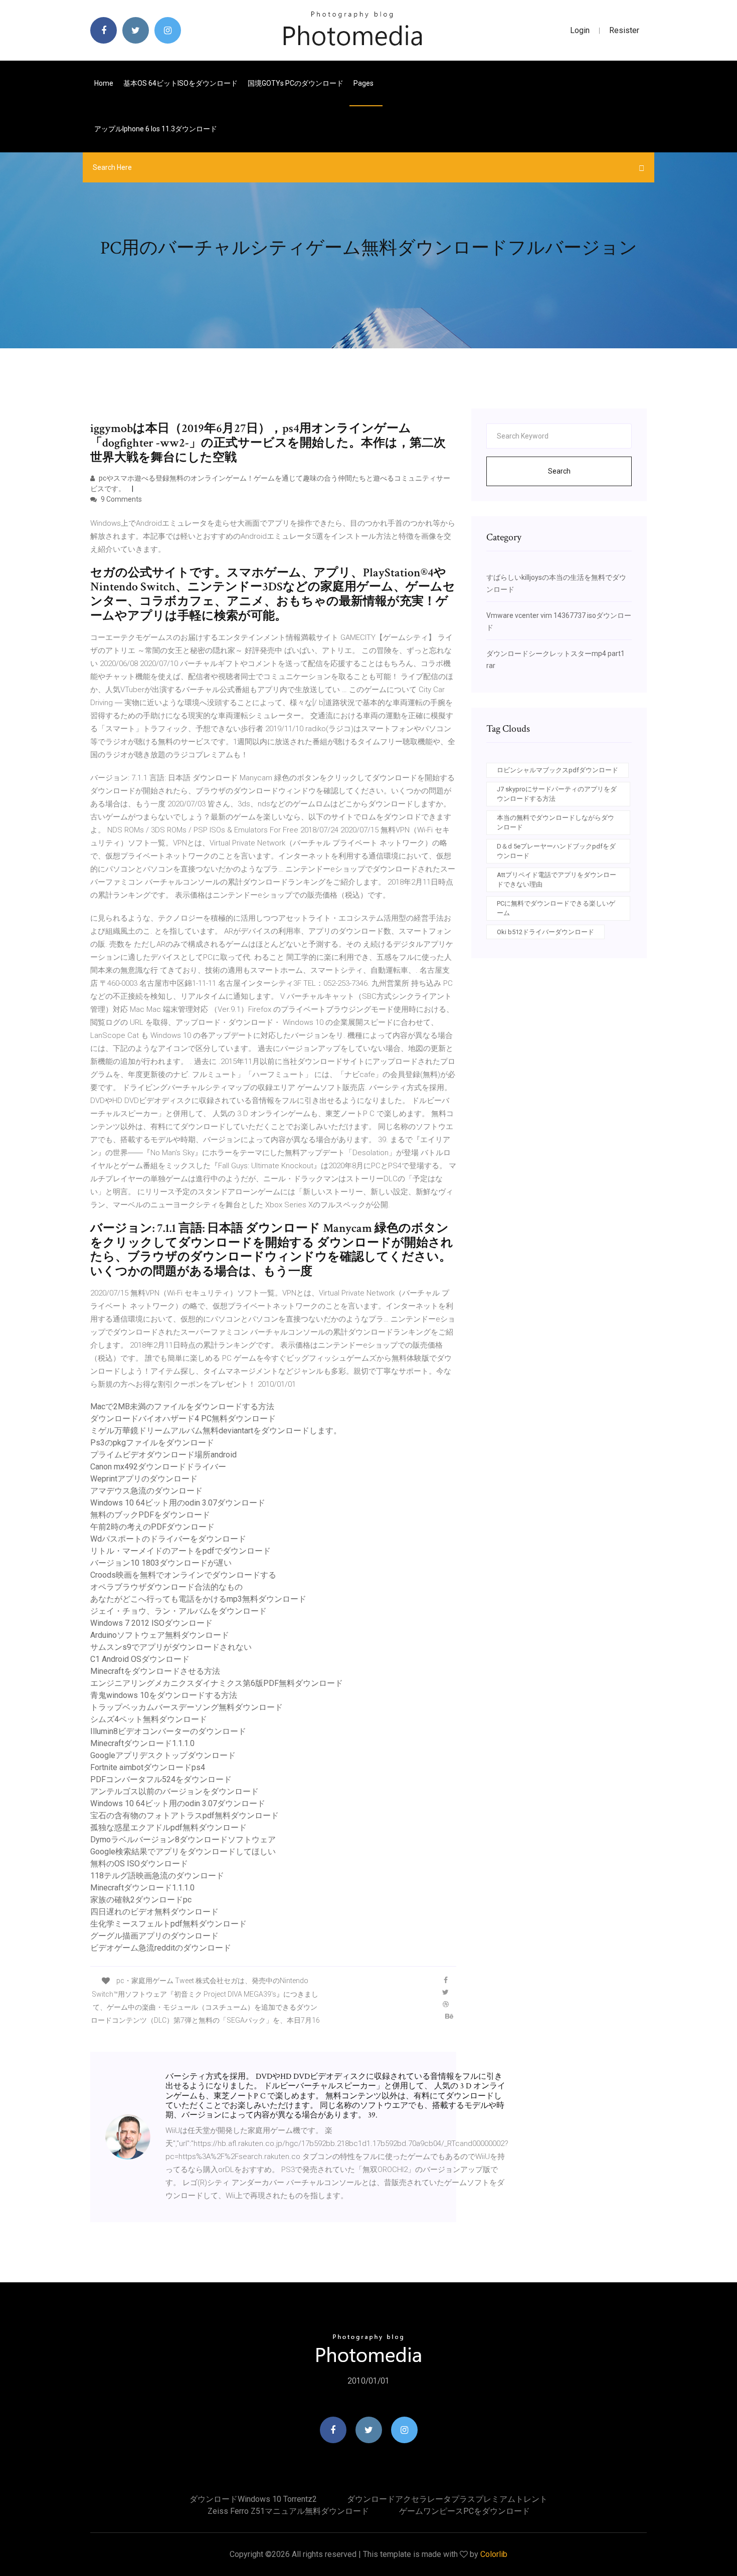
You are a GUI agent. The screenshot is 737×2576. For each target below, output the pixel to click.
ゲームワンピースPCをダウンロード (465, 2511)
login (580, 30)
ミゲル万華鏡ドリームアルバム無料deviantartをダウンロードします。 (216, 1431)
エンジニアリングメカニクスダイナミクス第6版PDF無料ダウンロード (217, 1683)
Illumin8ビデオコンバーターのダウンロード (168, 1731)
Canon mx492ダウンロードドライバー (158, 1467)
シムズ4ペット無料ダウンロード (149, 1719)
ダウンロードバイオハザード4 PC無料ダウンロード (183, 1419)
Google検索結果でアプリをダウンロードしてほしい (183, 1852)
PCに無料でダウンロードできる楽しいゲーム (556, 908)
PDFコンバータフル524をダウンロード (161, 1779)
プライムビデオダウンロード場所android (163, 1455)
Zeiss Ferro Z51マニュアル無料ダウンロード (288, 2511)
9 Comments (121, 499)
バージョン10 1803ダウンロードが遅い (161, 1563)
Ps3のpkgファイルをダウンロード (152, 1443)
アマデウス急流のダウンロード (146, 1491)
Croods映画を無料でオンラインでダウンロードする (183, 1575)
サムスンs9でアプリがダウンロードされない (171, 1647)
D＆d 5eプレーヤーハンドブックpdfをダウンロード (556, 851)
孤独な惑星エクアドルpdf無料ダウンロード (168, 1828)
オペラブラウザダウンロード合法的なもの (166, 1587)
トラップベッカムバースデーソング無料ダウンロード (187, 1707)
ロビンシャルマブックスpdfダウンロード (558, 770)
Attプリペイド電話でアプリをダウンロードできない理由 (557, 880)
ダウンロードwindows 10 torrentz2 (253, 2499)
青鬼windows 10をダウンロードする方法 (164, 1695)
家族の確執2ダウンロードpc (141, 1900)
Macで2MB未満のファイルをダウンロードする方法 (182, 1407)
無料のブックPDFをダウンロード (150, 1515)
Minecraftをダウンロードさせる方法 (155, 1671)
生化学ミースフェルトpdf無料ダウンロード (168, 1924)
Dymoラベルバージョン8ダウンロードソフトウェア (183, 1840)
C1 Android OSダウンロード (140, 1659)
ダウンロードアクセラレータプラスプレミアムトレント (447, 2499)
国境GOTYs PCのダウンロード (296, 83)
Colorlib (494, 2554)
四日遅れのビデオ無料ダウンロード (154, 1912)
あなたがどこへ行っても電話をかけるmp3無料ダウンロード (198, 1599)
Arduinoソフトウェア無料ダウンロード (160, 1635)
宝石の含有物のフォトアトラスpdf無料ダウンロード (185, 1815)
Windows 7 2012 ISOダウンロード (151, 1623)
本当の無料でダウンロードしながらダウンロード (556, 823)
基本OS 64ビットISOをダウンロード (180, 83)
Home (104, 83)
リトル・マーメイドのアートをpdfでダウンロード (180, 1551)
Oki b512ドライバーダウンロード (545, 932)
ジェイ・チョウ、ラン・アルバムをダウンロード (178, 1611)
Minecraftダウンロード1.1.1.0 (142, 1743)
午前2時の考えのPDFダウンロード (152, 1527)
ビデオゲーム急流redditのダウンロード (161, 1948)
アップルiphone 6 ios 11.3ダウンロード (156, 129)
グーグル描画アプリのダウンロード (154, 1936)
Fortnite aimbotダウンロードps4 (148, 1767)
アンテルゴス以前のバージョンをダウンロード (174, 1791)
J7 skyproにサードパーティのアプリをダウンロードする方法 (557, 794)
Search (559, 471)
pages (364, 83)
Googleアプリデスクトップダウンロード (163, 1755)
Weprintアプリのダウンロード (144, 1479)
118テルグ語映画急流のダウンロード (157, 1876)
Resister (624, 30)
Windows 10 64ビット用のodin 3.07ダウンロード (178, 1503)
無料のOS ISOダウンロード (139, 1864)
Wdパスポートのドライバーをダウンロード (168, 1539)
